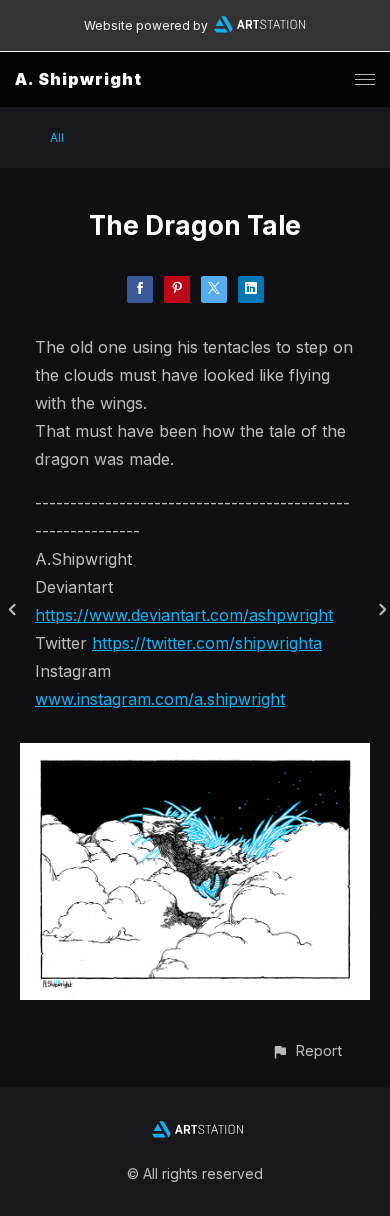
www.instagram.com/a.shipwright (160, 699)
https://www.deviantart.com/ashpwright (184, 615)
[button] (306, 1050)
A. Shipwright (78, 79)
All (57, 137)
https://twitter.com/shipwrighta (207, 643)
